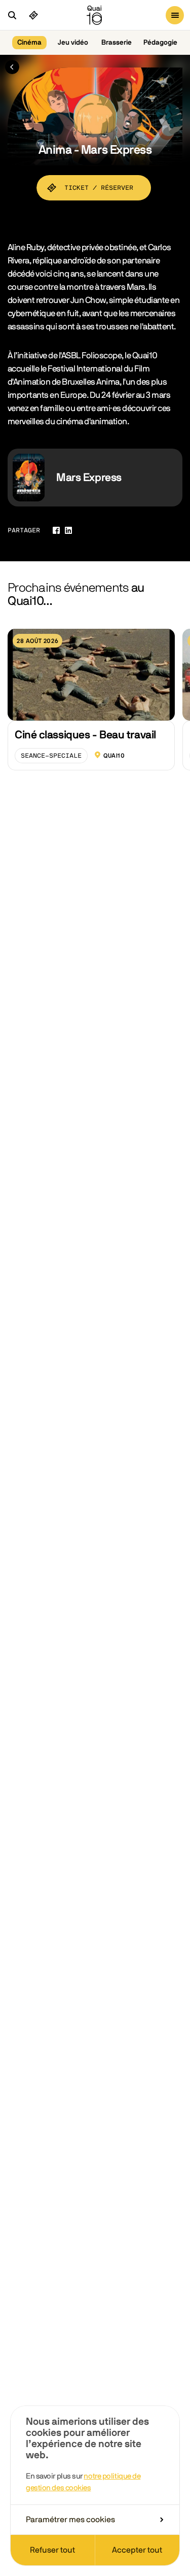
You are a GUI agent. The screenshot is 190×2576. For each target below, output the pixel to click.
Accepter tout (137, 2550)
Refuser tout (52, 2550)
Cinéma (29, 43)
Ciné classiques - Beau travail (85, 735)
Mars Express (89, 478)
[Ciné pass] (33, 15)
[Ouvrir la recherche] (12, 15)
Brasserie (117, 43)
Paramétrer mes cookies (70, 2520)
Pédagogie (160, 43)
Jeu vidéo (73, 43)
